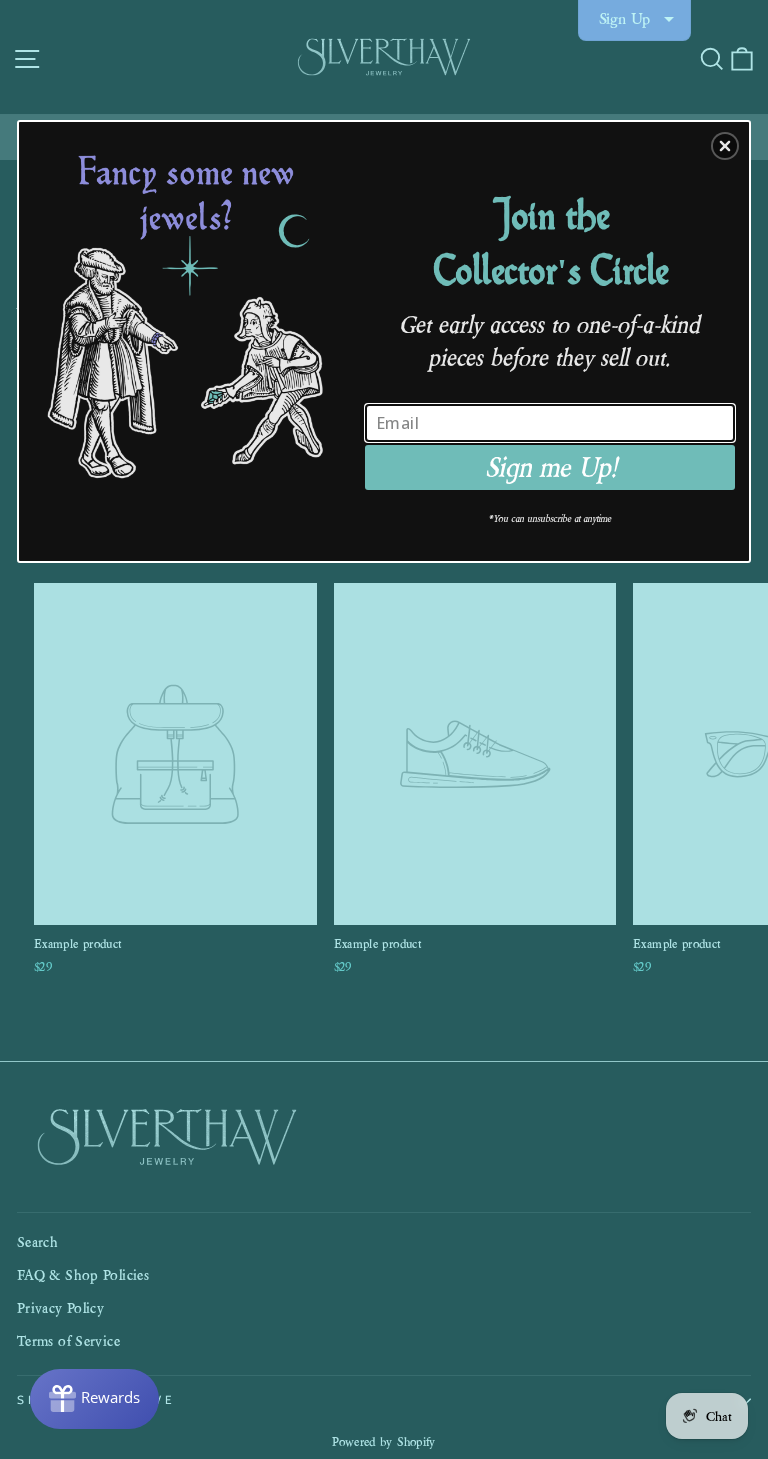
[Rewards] (94, 1399)
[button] (725, 146)
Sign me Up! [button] (550, 467)
